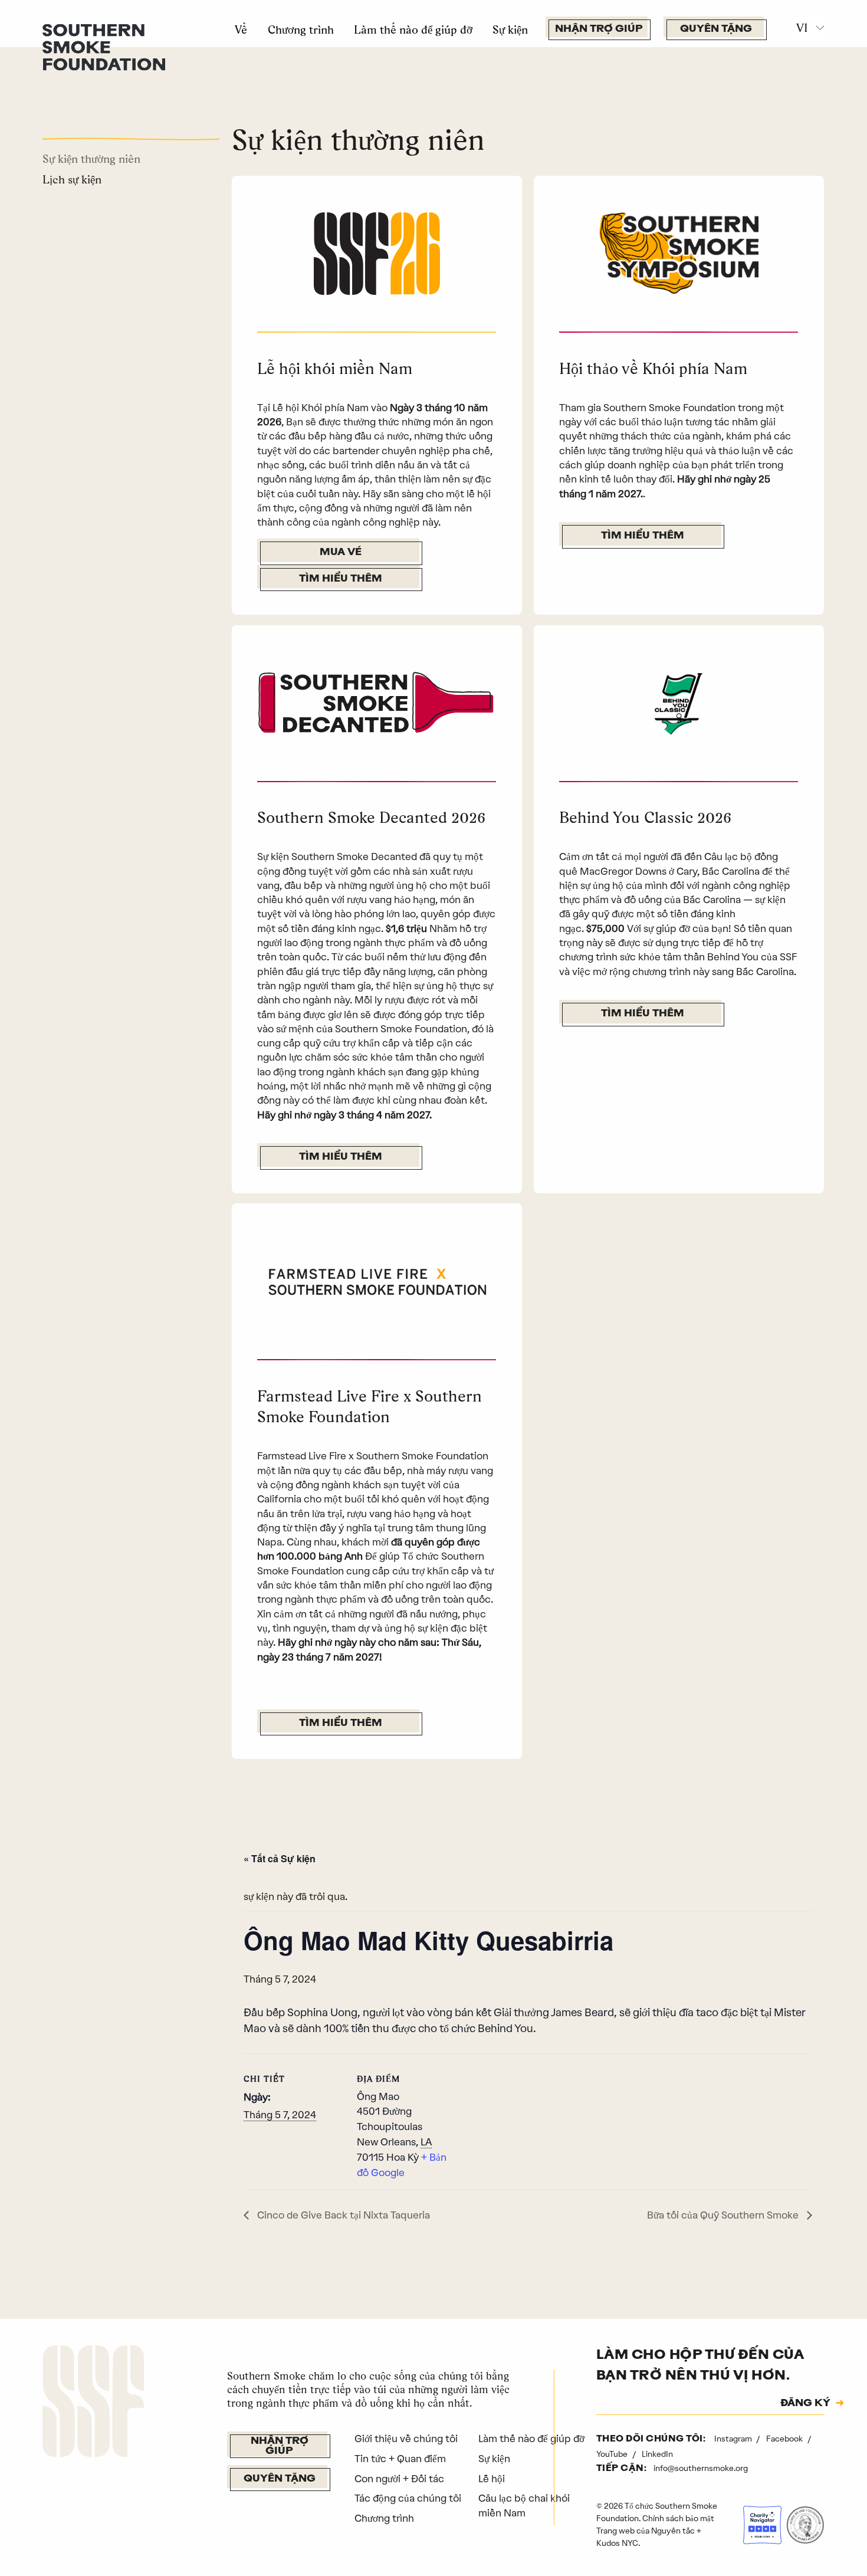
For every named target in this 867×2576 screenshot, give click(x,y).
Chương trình (301, 29)
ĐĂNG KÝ (805, 2404)
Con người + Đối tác (399, 2479)
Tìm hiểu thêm (341, 579)
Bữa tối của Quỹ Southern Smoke (724, 2215)
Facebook (785, 2439)
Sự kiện (510, 29)
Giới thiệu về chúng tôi (406, 2439)
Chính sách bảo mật (678, 2518)
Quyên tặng (716, 29)
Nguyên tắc (673, 2531)
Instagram (734, 2439)
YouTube (613, 2454)
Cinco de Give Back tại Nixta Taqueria (342, 2215)
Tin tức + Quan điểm (400, 2459)
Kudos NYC (617, 2543)
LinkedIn (657, 2454)
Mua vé (341, 552)
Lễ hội (492, 2479)
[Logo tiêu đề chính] (104, 46)
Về (241, 29)
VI (802, 28)
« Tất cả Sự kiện (280, 1858)
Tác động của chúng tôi (408, 2498)
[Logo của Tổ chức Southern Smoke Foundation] (93, 2403)
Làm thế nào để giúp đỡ (413, 29)
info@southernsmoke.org (701, 2468)
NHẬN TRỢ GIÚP (599, 29)
